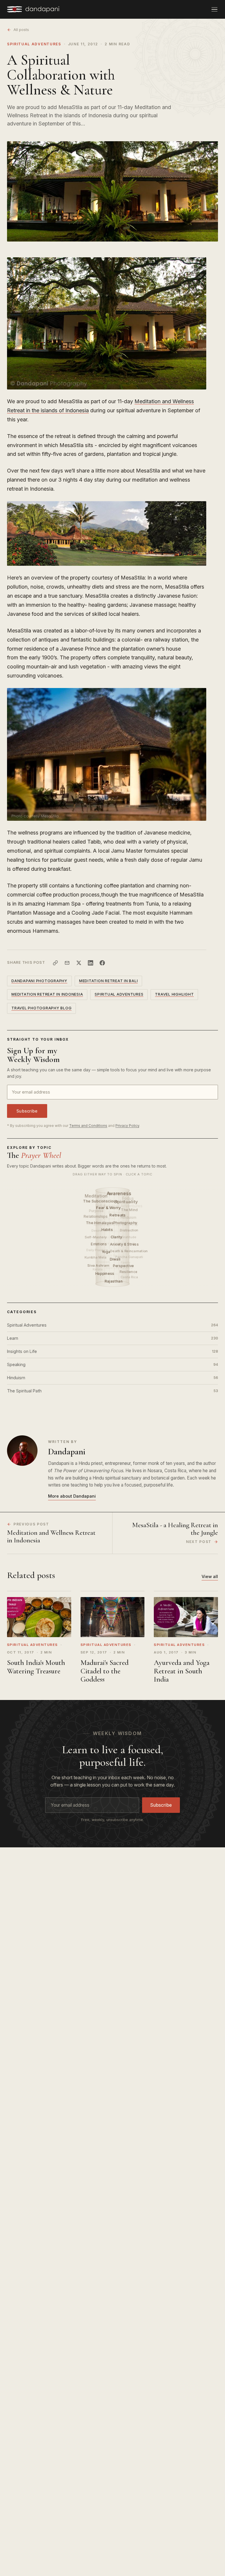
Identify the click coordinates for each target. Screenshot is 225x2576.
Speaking (112, 1364)
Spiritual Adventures (34, 44)
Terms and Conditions (88, 1126)
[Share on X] (79, 963)
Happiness (105, 1274)
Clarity (117, 1237)
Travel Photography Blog (41, 1008)
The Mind (130, 1210)
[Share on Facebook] (102, 963)
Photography (126, 1223)
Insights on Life (112, 1351)
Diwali (116, 1259)
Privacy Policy (127, 1126)
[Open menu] (214, 9)
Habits (108, 1230)
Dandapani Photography (39, 981)
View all (210, 1576)
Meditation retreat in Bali (109, 981)
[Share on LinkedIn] (91, 963)
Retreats (118, 1215)
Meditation (96, 1196)
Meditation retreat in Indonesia (47, 994)
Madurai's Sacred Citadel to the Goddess (105, 1671)
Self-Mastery (96, 1237)
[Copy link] (55, 963)
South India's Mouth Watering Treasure (36, 1667)
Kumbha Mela (95, 1257)
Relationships (96, 1216)
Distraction (129, 1230)
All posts (21, 30)
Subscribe (27, 1111)
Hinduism (112, 1378)
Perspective (124, 1266)
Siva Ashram (98, 1265)
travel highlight (174, 994)
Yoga (107, 1252)
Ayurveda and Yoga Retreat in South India (182, 1671)
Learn (112, 1338)
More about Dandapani (72, 1496)
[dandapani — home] (33, 9)
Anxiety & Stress (125, 1244)
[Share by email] (67, 963)
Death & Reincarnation (129, 1251)
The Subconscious (101, 1201)
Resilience (129, 1272)
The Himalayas (100, 1223)
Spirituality (127, 1201)
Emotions (99, 1244)
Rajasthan (115, 1281)
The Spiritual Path (112, 1391)
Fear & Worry (109, 1208)
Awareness (120, 1193)
